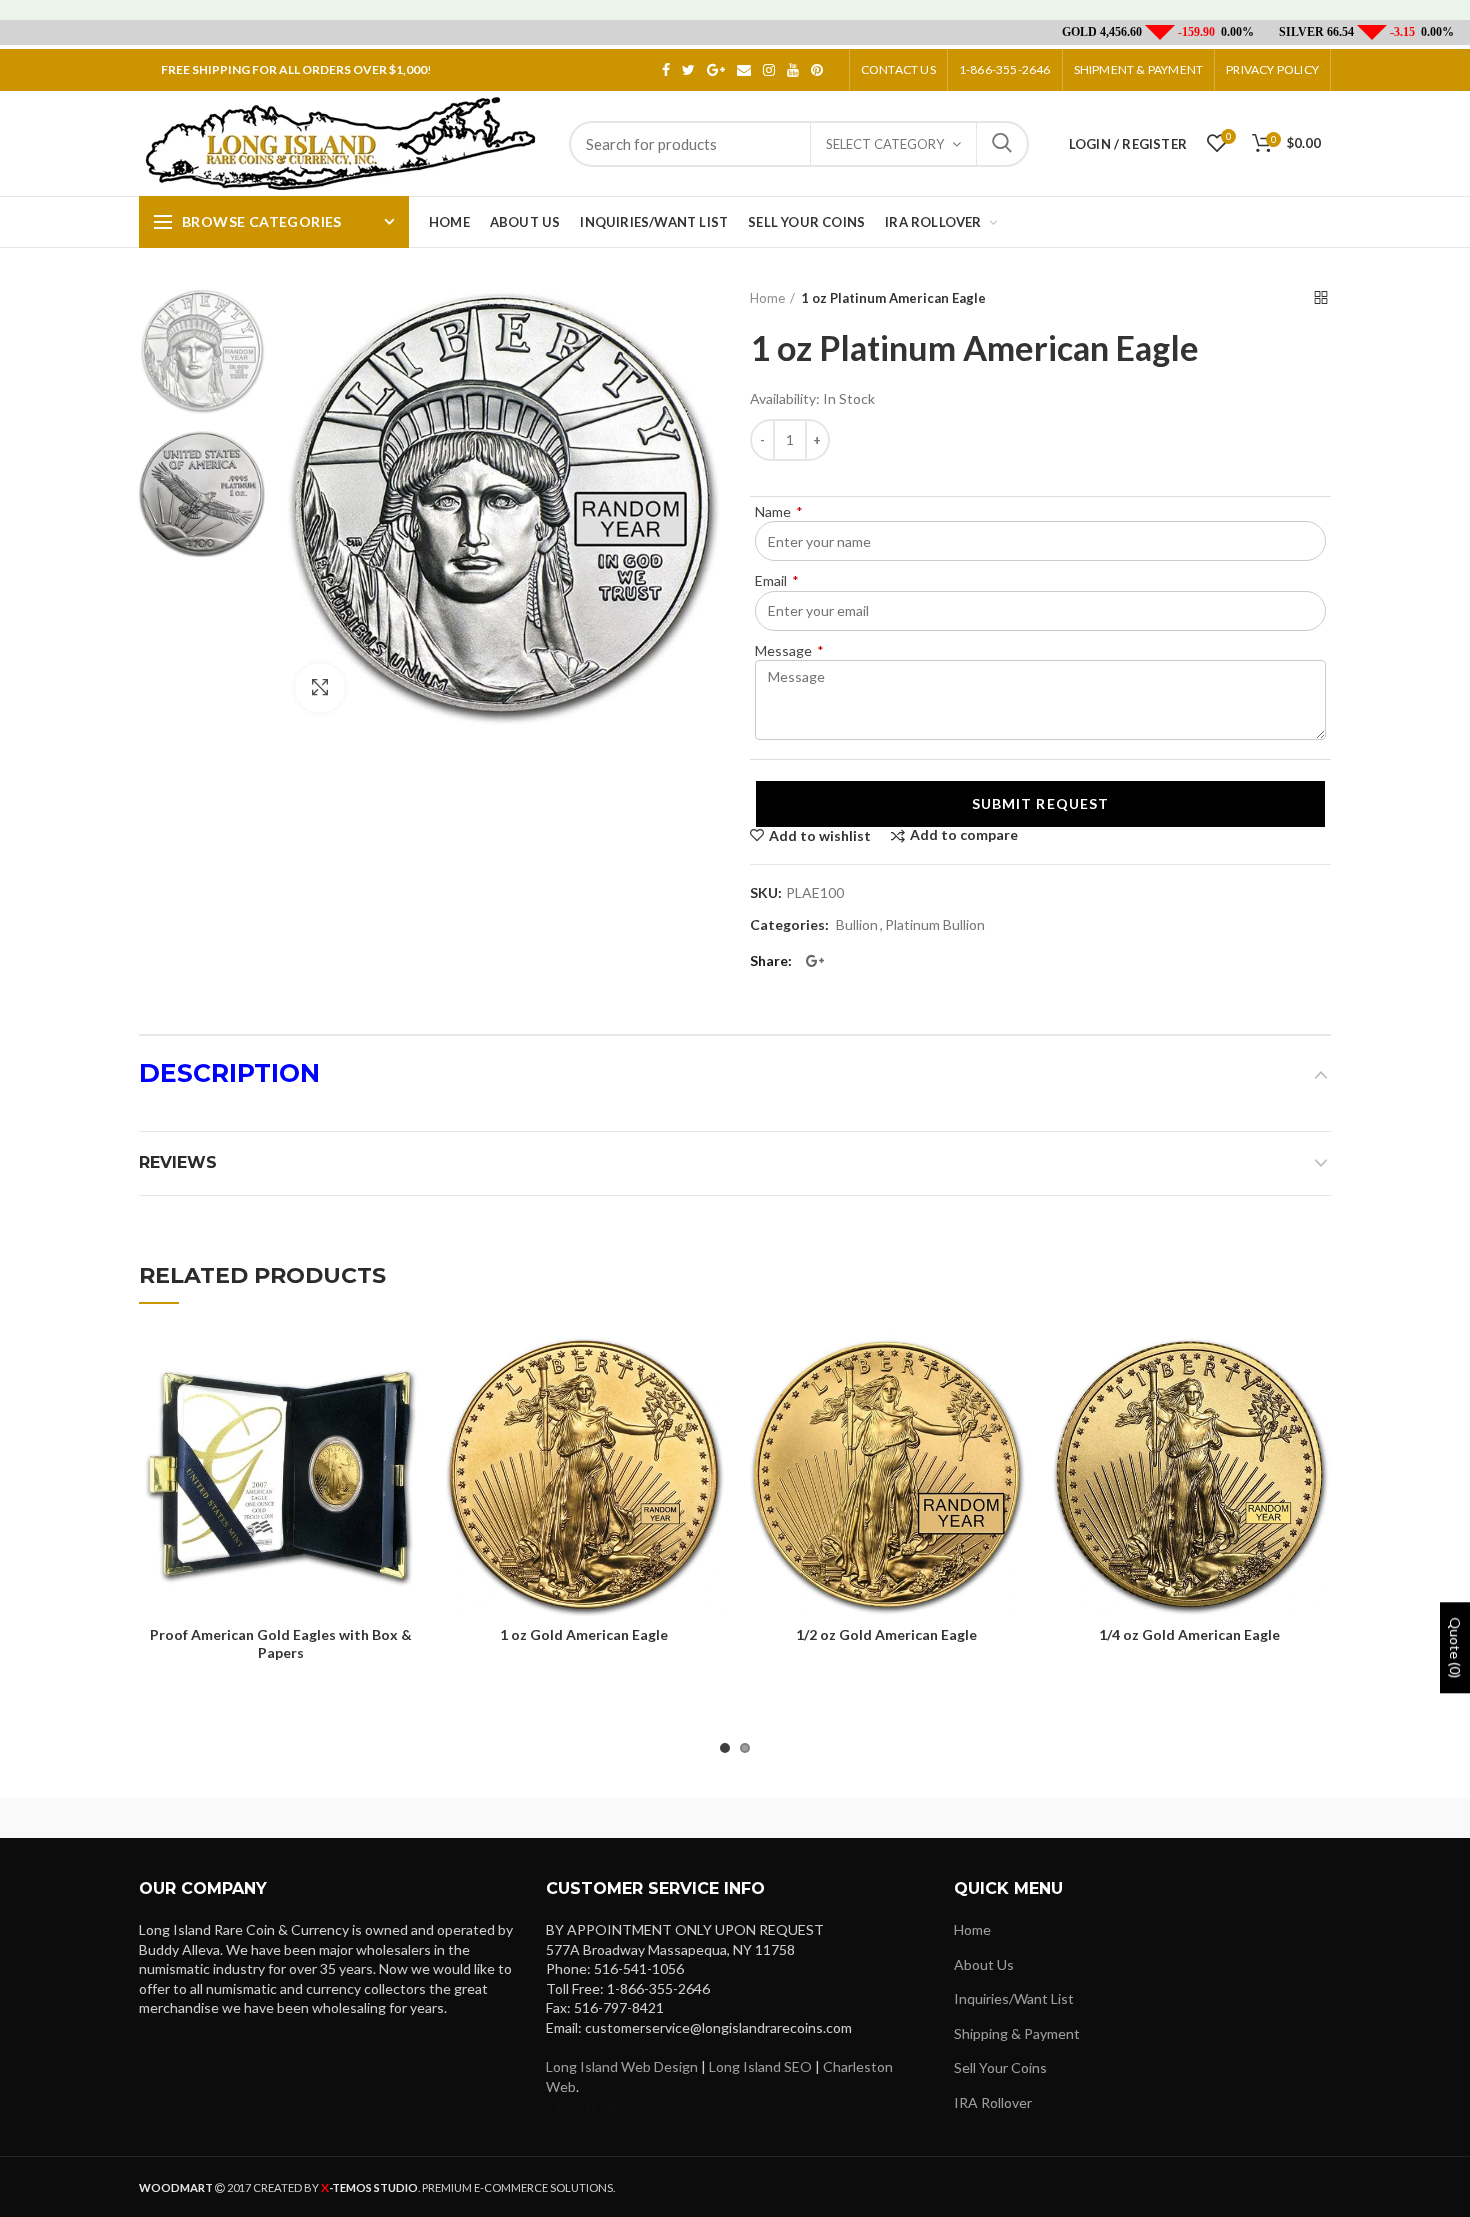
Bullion (857, 925)
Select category (885, 144)
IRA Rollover (993, 2102)
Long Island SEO (760, 2066)
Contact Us (898, 69)
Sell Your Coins (1000, 2067)
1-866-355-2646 (1005, 69)
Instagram (769, 70)
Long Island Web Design (622, 2066)
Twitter (688, 70)
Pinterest (817, 70)
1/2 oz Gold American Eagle (886, 1634)
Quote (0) (1455, 1647)
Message (789, 650)
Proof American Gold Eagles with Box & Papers (281, 1643)
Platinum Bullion (935, 925)
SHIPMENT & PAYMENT (1139, 69)
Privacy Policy (1272, 69)
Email (744, 70)
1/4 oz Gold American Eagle (1189, 1634)
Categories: (789, 925)
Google (716, 70)
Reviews (178, 1162)
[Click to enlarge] (320, 688)
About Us (984, 1964)
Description (229, 1073)
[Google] (815, 961)
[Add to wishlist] (407, 1365)
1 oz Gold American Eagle (584, 1634)
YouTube (793, 70)
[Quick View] (407, 1455)
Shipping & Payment (1017, 2033)
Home (767, 298)
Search (1002, 144)
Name (779, 511)
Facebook (666, 70)
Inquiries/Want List (1014, 1998)
